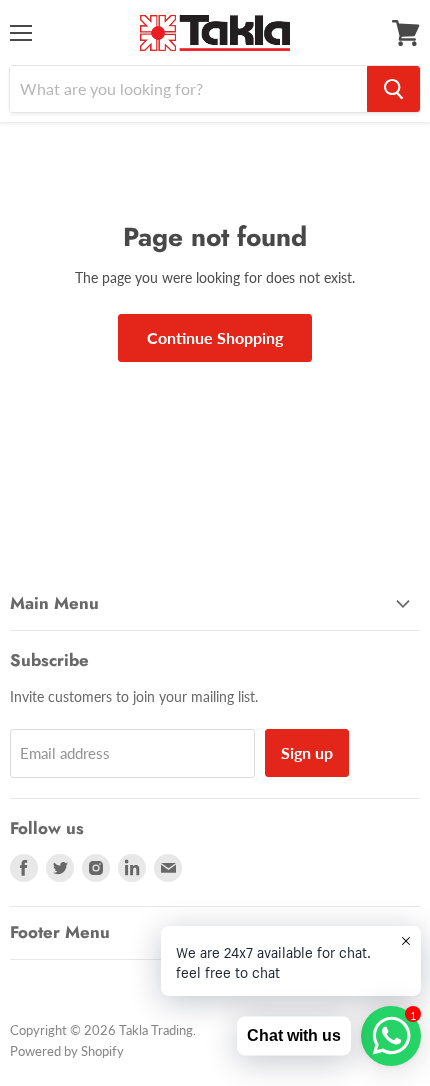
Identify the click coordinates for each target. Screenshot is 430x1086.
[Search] (393, 89)
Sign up (307, 752)
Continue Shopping (215, 337)
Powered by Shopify (67, 1051)
